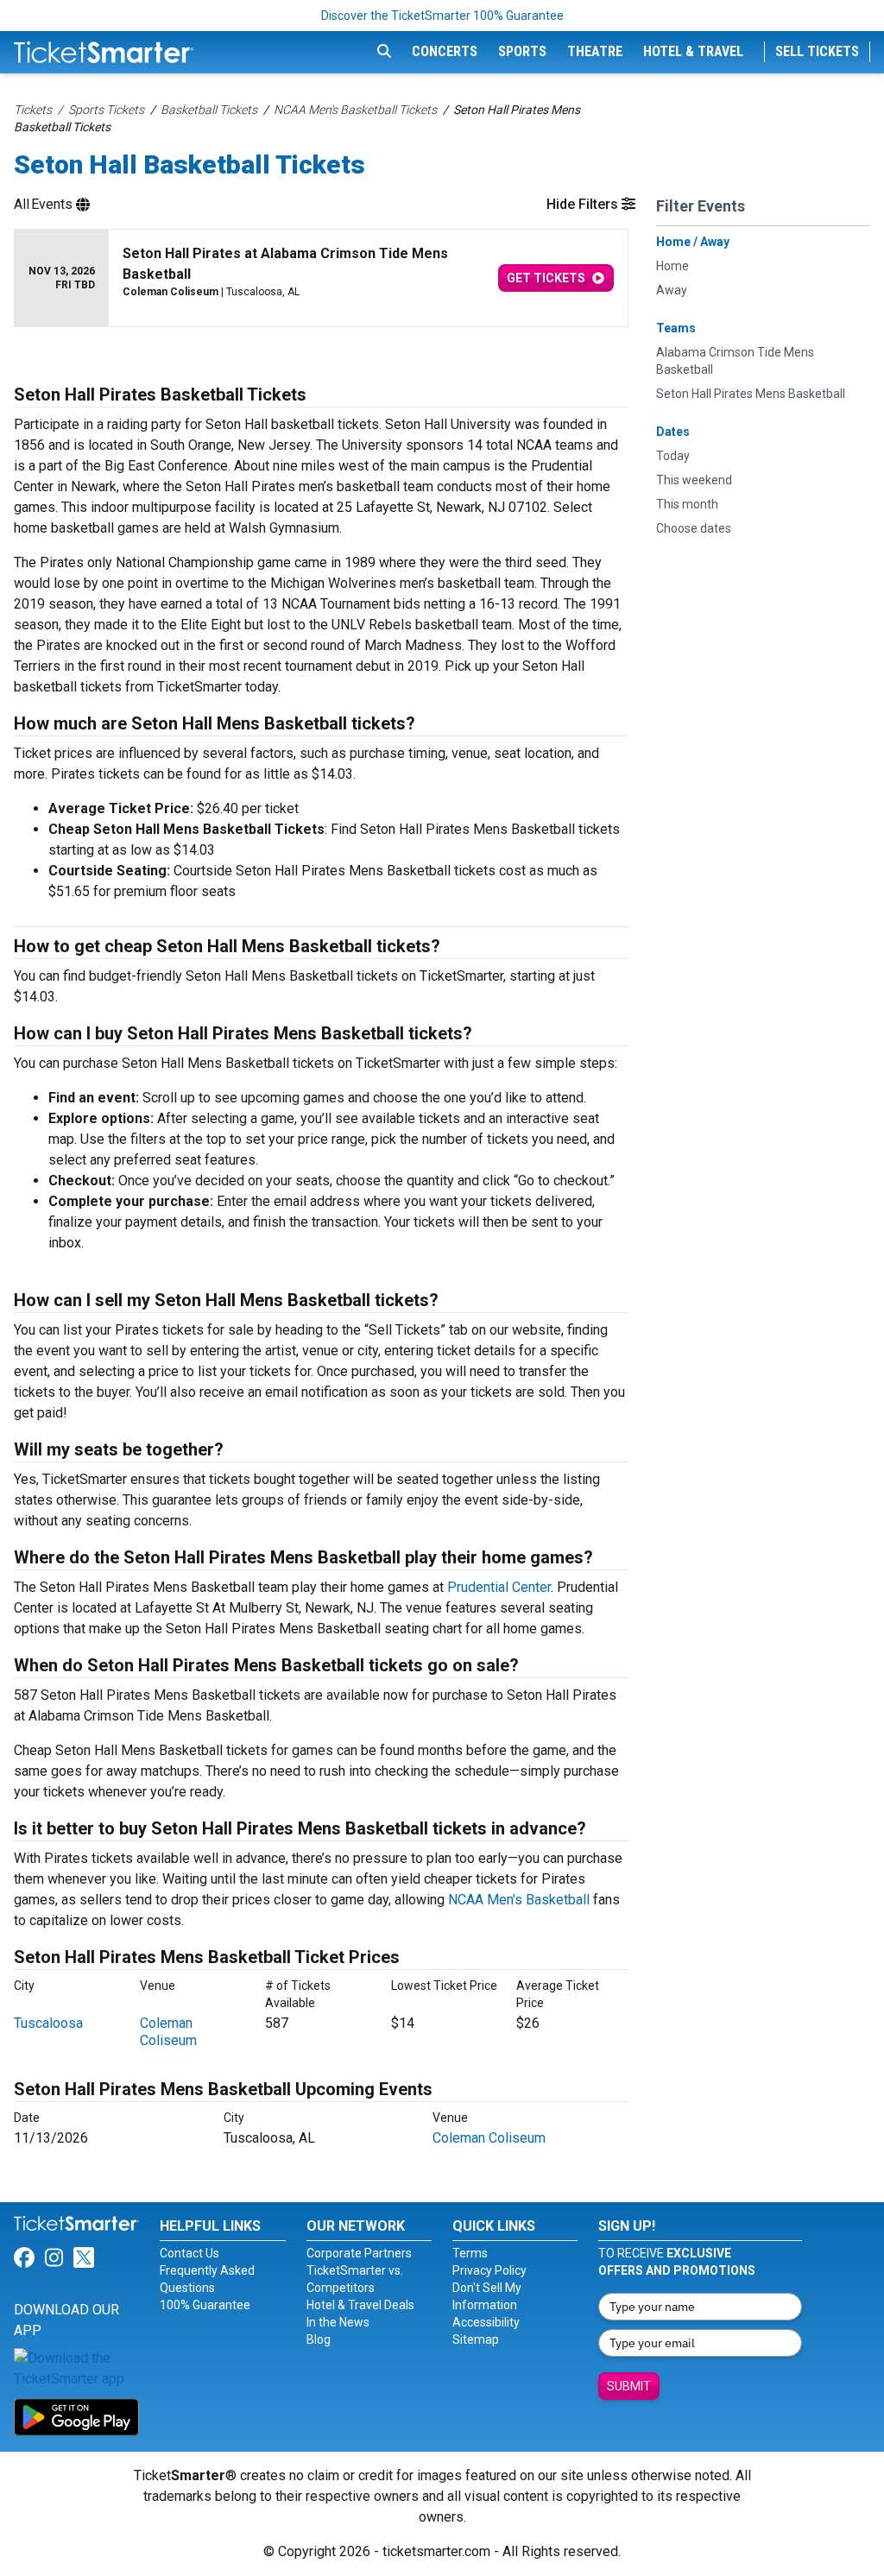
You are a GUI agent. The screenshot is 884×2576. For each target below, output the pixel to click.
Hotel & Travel (693, 51)
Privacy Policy (489, 2270)
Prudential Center (499, 1587)
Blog (319, 2339)
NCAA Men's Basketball (519, 1900)
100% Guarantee (205, 2305)
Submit (629, 2386)
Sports (522, 51)
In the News (338, 2322)
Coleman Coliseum (168, 2032)
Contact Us (189, 2253)
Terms (470, 2253)
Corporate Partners (359, 2253)
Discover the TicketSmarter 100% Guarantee (442, 16)
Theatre (595, 51)
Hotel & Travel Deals (360, 2305)
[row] (321, 278)
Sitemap (476, 2339)
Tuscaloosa (48, 2023)
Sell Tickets (817, 51)
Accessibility (486, 2322)
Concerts (445, 51)
